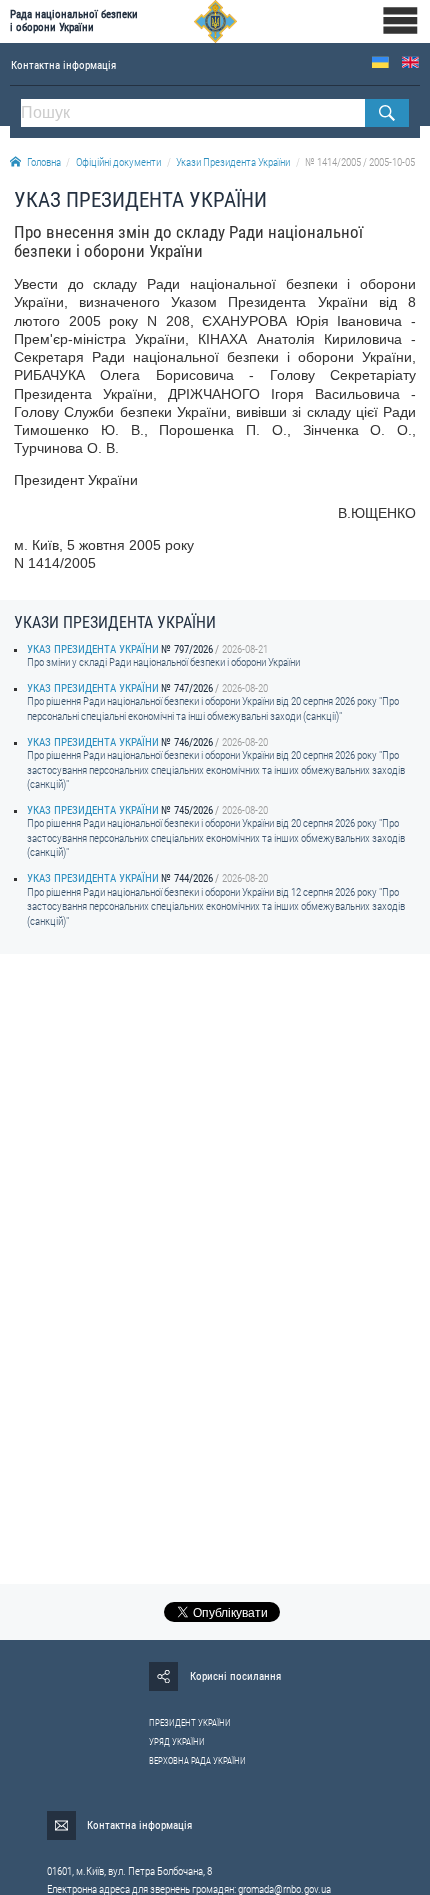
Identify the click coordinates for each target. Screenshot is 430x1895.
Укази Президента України (233, 162)
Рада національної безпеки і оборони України (74, 21)
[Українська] (380, 62)
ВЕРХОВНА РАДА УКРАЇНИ (197, 1761)
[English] (410, 62)
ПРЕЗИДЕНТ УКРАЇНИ (190, 1723)
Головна (44, 162)
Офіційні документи (118, 162)
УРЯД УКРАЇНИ (177, 1742)
